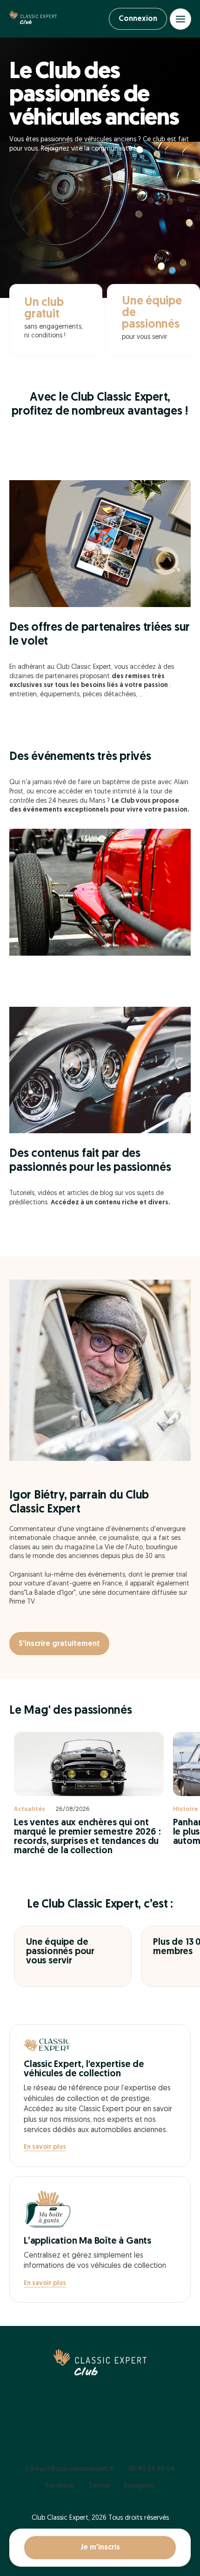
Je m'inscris (100, 2548)
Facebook (60, 2486)
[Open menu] (180, 19)
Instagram (139, 2486)
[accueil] (33, 19)
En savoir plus (45, 2147)
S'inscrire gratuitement (59, 1644)
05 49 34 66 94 (151, 2469)
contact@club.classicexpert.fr (70, 2469)
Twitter (99, 2486)
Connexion (138, 19)
